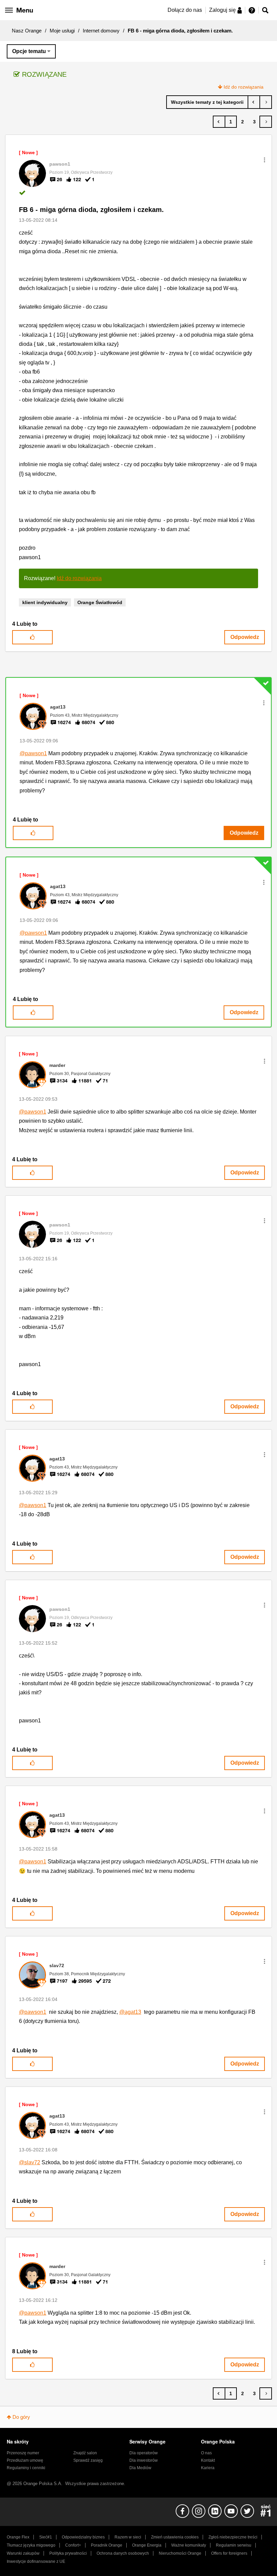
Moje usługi (62, 31)
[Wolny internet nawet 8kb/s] (266, 102)
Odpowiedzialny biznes (83, 2537)
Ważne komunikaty (189, 2545)
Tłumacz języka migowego (31, 2545)
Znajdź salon (85, 2453)
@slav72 (30, 2162)
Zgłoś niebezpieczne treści (233, 2537)
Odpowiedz (245, 637)
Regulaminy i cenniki (26, 2468)
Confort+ (73, 2545)
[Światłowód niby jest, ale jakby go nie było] (254, 102)
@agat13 (130, 2012)
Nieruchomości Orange (180, 2553)
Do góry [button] (21, 2417)
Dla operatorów (144, 2453)
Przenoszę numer (23, 2453)
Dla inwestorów (144, 2460)
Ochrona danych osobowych (123, 2553)
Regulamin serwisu (234, 2545)
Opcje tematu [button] (29, 51)
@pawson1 (33, 753)
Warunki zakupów (23, 2553)
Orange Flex (18, 2537)
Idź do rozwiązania (244, 87)
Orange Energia (147, 2545)
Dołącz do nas (185, 10)
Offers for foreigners (229, 2553)
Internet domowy (101, 31)
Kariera (208, 2468)
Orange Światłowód (100, 602)
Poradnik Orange (107, 2545)
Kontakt (208, 2460)
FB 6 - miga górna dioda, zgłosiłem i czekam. (91, 210)
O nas (206, 2453)
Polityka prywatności (68, 2553)
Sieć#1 (46, 2537)
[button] (265, 160)
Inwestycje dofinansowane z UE (36, 2561)
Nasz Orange (27, 31)
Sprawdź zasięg (88, 2460)
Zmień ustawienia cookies (175, 2537)
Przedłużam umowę (25, 2460)
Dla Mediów (140, 2468)
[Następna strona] (266, 122)
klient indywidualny (45, 602)
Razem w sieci (128, 2537)
